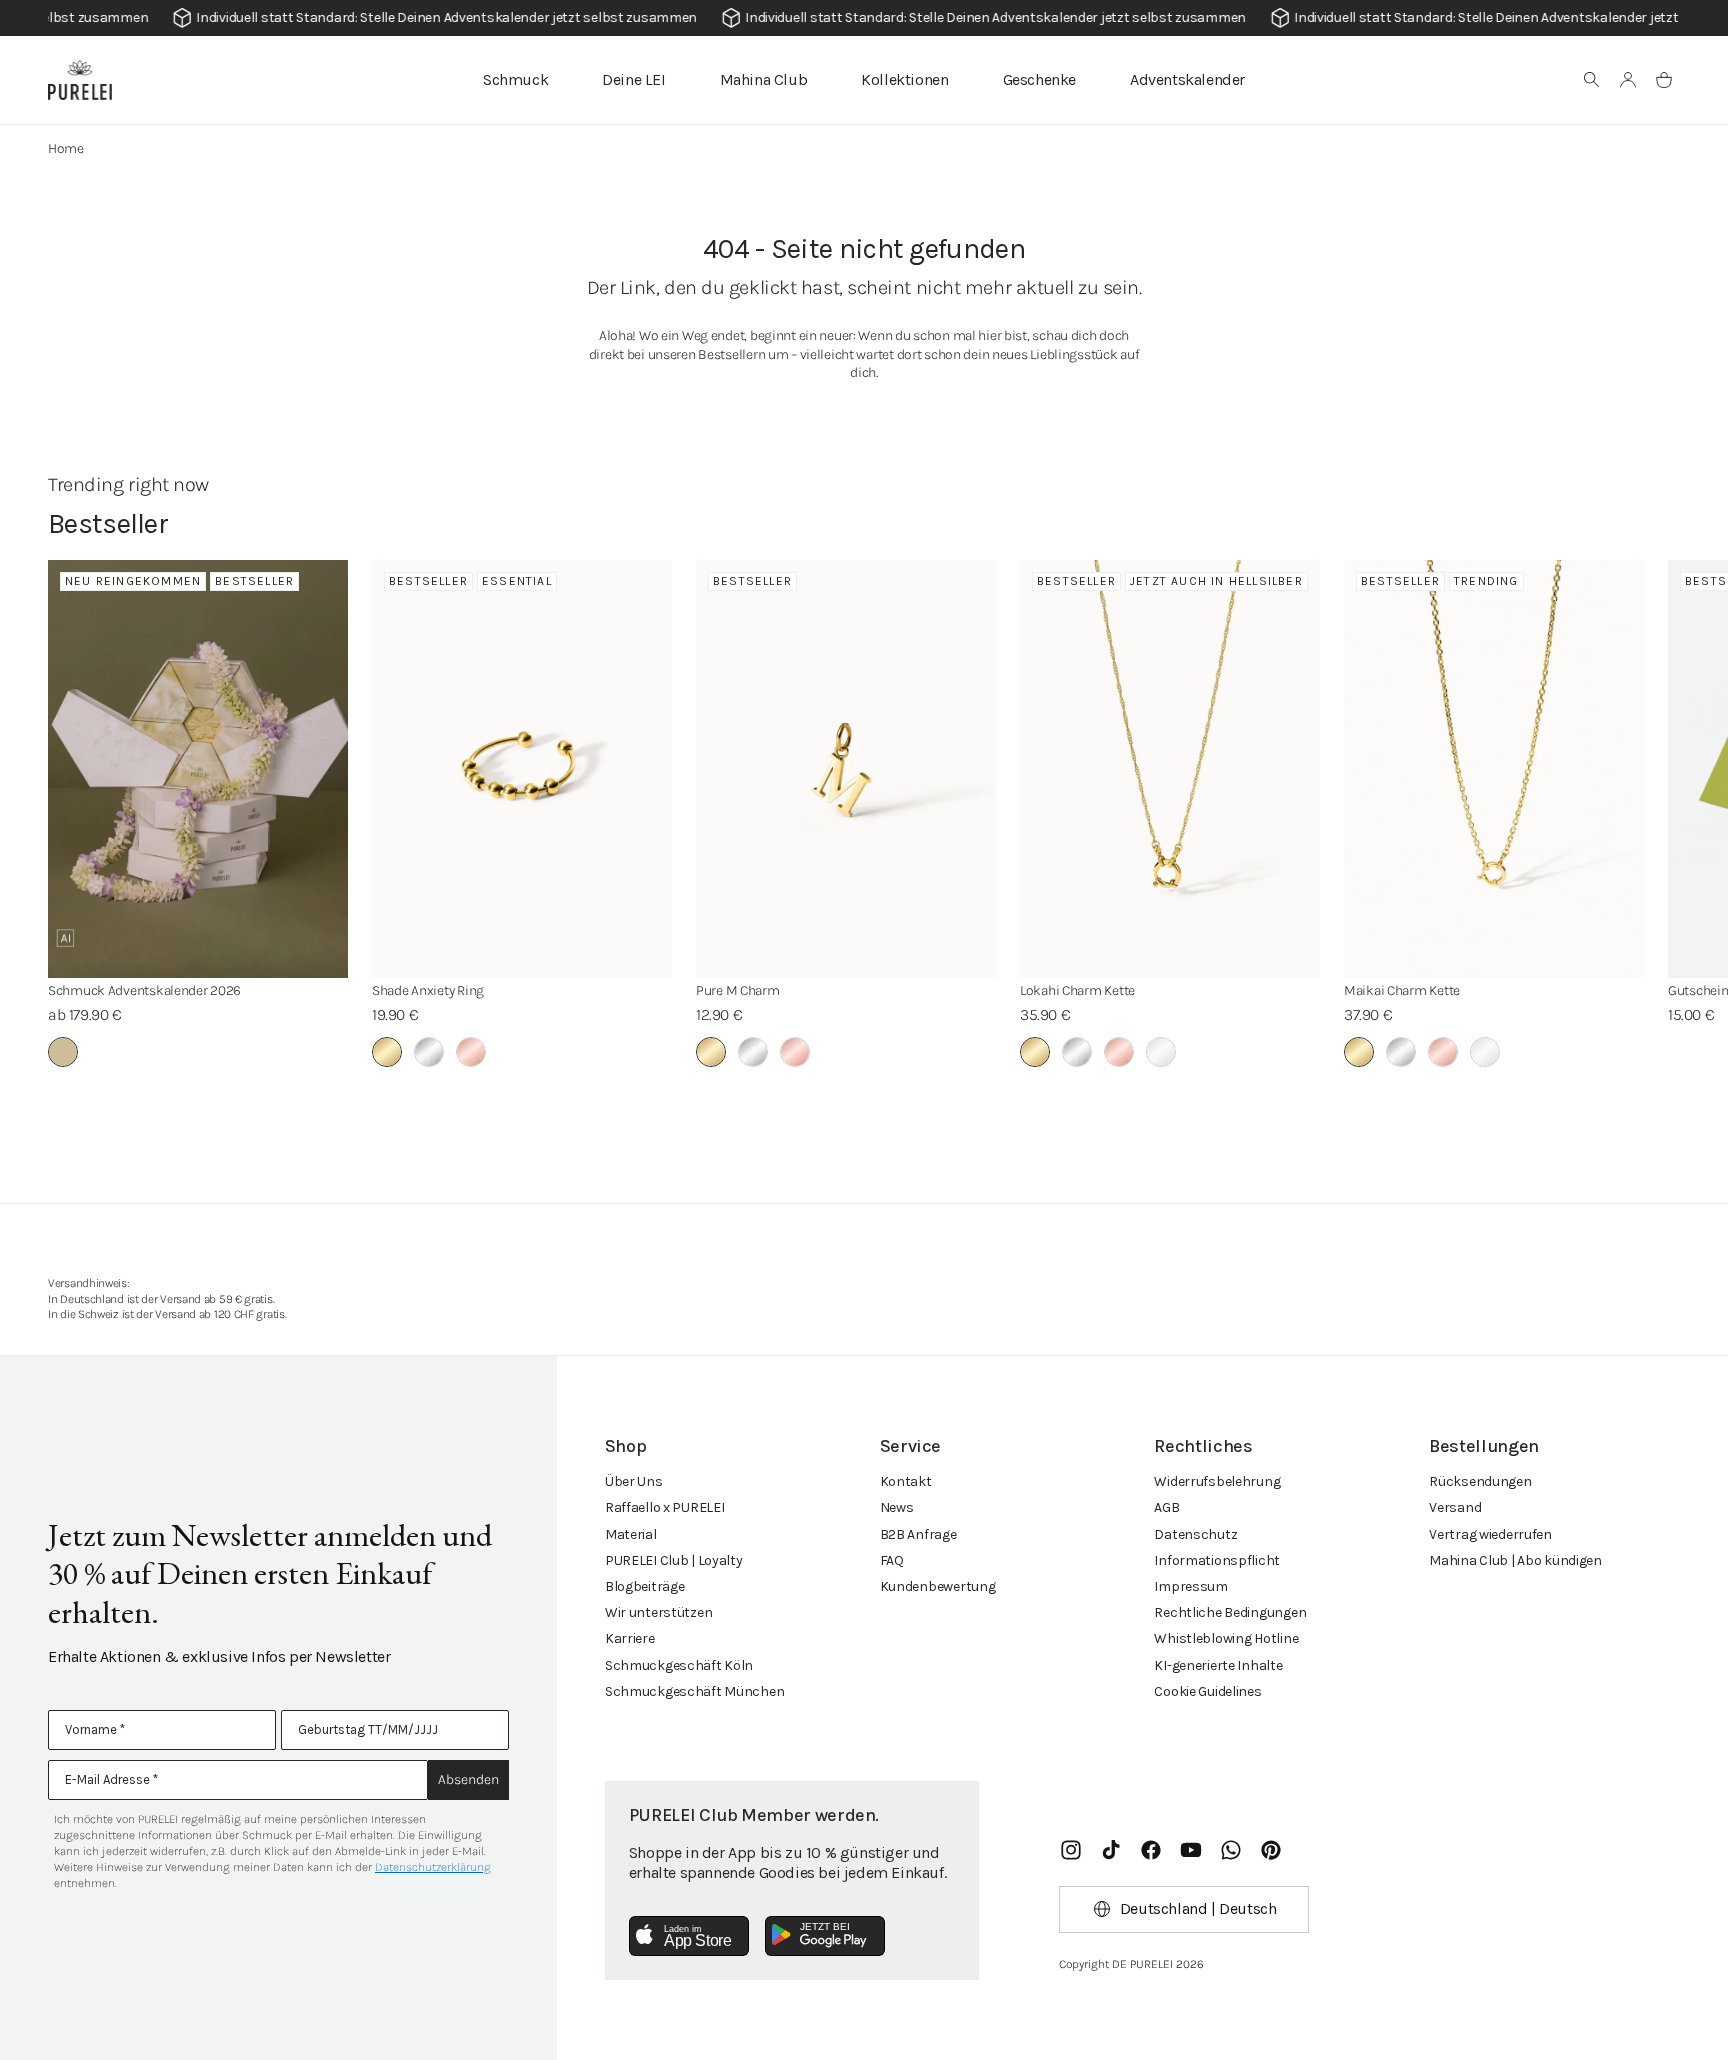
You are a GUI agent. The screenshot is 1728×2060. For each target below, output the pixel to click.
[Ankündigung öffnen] (864, 18)
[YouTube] (1191, 1850)
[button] (1592, 80)
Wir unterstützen (659, 1612)
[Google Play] (825, 1936)
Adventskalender (1187, 79)
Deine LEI (633, 79)
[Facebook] (1151, 1850)
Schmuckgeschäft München (695, 1691)
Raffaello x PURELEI (665, 1507)
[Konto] (1628, 80)
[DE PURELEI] (80, 80)
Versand (1455, 1507)
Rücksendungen (1480, 1481)
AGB (1166, 1507)
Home (66, 148)
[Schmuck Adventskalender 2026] (198, 769)
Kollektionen (904, 79)
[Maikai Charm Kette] (1494, 769)
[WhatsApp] (1231, 1850)
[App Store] (689, 1936)
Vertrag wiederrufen (1490, 1534)
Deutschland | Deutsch (1198, 1908)
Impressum (1190, 1586)
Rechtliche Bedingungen (1230, 1612)
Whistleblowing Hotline (1226, 1638)
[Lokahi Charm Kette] (1170, 769)
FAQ (892, 1560)
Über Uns (634, 1481)
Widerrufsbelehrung (1217, 1481)
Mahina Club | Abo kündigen (1515, 1560)
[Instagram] (1071, 1850)
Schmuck (515, 79)
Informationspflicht (1217, 1560)
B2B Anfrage (918, 1534)
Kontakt (906, 1481)
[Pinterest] (1271, 1850)
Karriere (630, 1638)
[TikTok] (1111, 1850)
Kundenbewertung (938, 1586)
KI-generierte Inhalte (1218, 1665)
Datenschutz (1195, 1534)
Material (631, 1534)
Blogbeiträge (645, 1586)
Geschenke (1039, 79)
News (897, 1507)
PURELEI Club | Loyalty (674, 1560)
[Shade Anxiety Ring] (522, 769)
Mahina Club (764, 79)
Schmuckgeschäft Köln (679, 1665)
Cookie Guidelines (1207, 1691)
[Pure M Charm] (846, 769)
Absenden (468, 1779)
